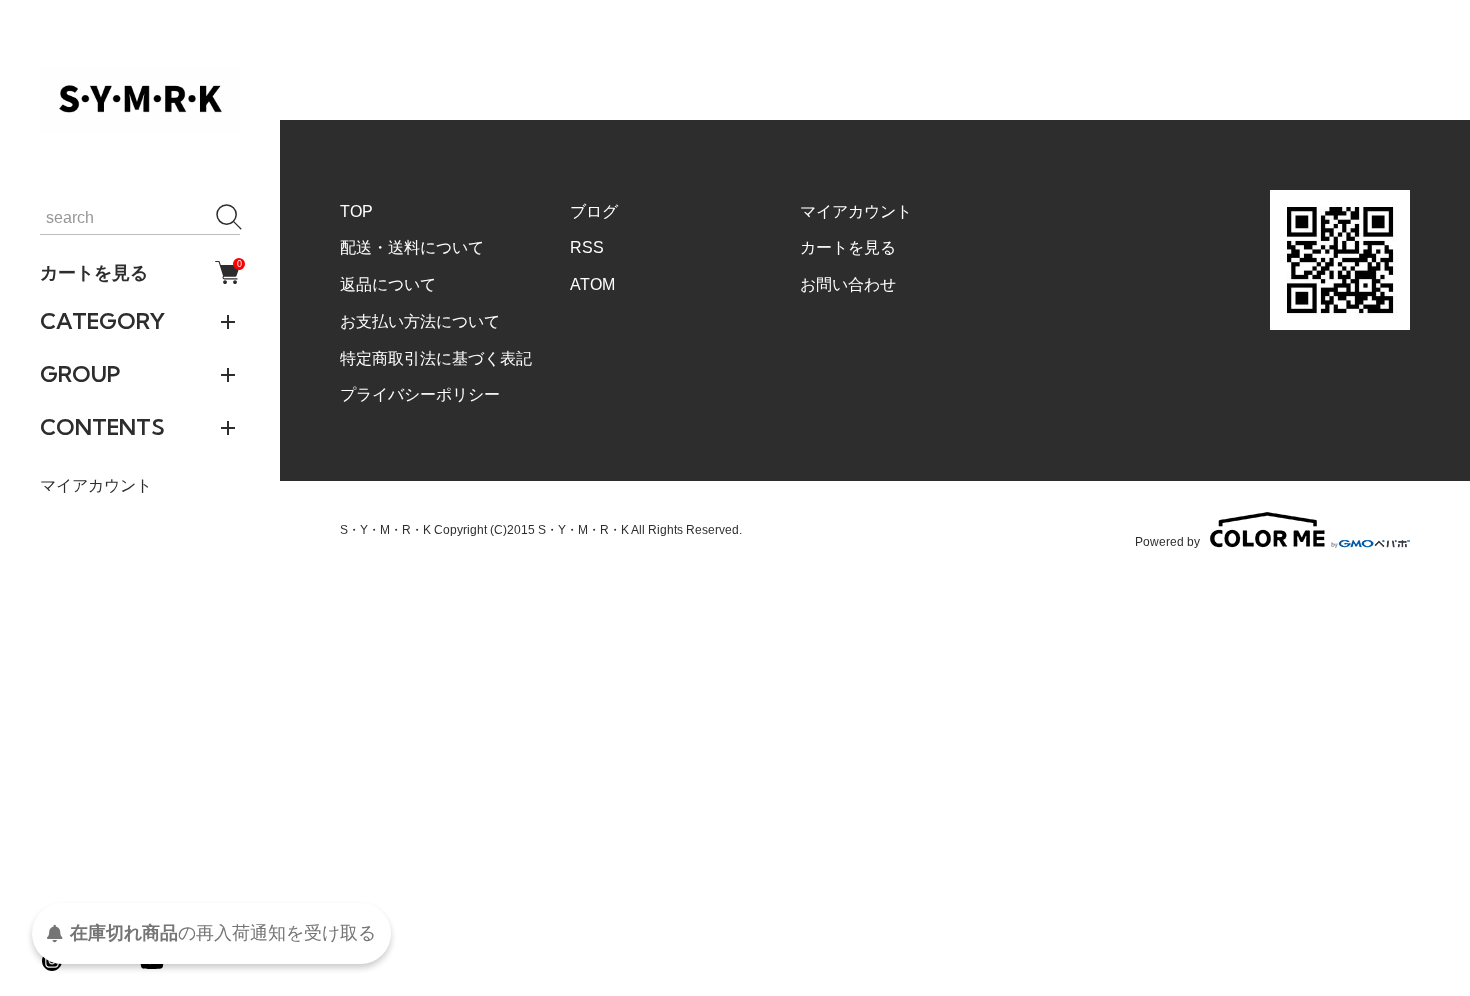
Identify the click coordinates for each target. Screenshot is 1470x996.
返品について (388, 284)
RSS (587, 247)
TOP (356, 211)
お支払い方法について (420, 321)
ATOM (592, 284)
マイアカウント (96, 485)
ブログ (594, 211)
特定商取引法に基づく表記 (436, 358)
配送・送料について (412, 247)
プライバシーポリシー (420, 394)
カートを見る (140, 272)
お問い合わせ (848, 284)
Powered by (1167, 541)
